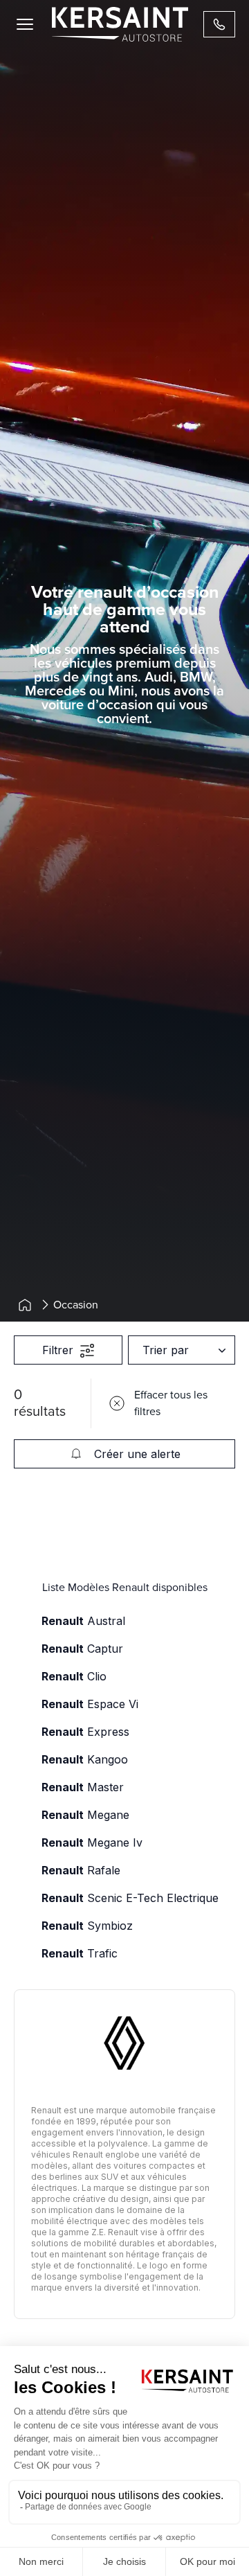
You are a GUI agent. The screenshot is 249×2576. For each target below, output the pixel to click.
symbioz (87, 1926)
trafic (80, 1953)
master (83, 1787)
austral (83, 1621)
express (85, 1732)
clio (74, 1676)
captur (82, 1649)
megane (85, 1815)
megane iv (92, 1842)
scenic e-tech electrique (130, 1898)
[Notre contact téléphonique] (219, 24)
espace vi (90, 1704)
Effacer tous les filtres (171, 1403)
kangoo (85, 1759)
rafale (81, 1870)
